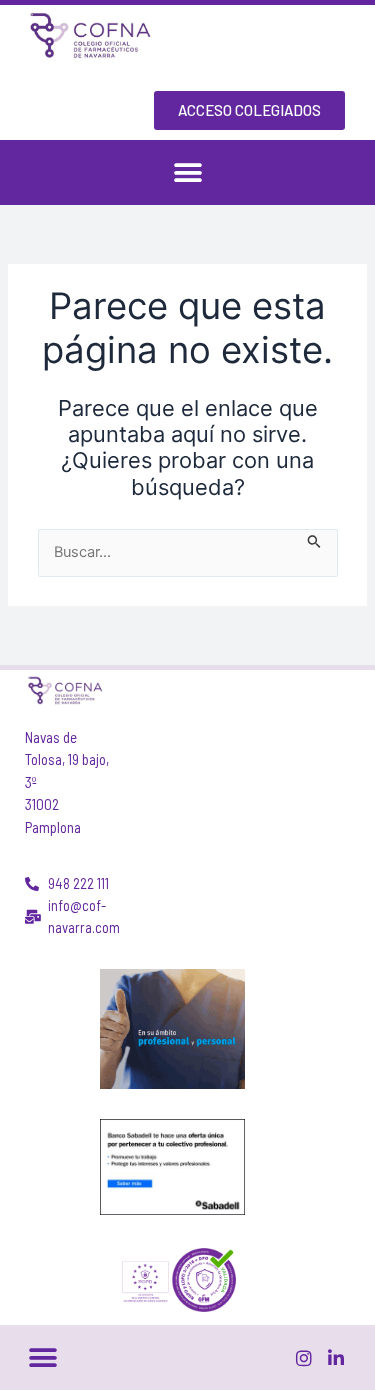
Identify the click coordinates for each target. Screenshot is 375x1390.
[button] (187, 172)
